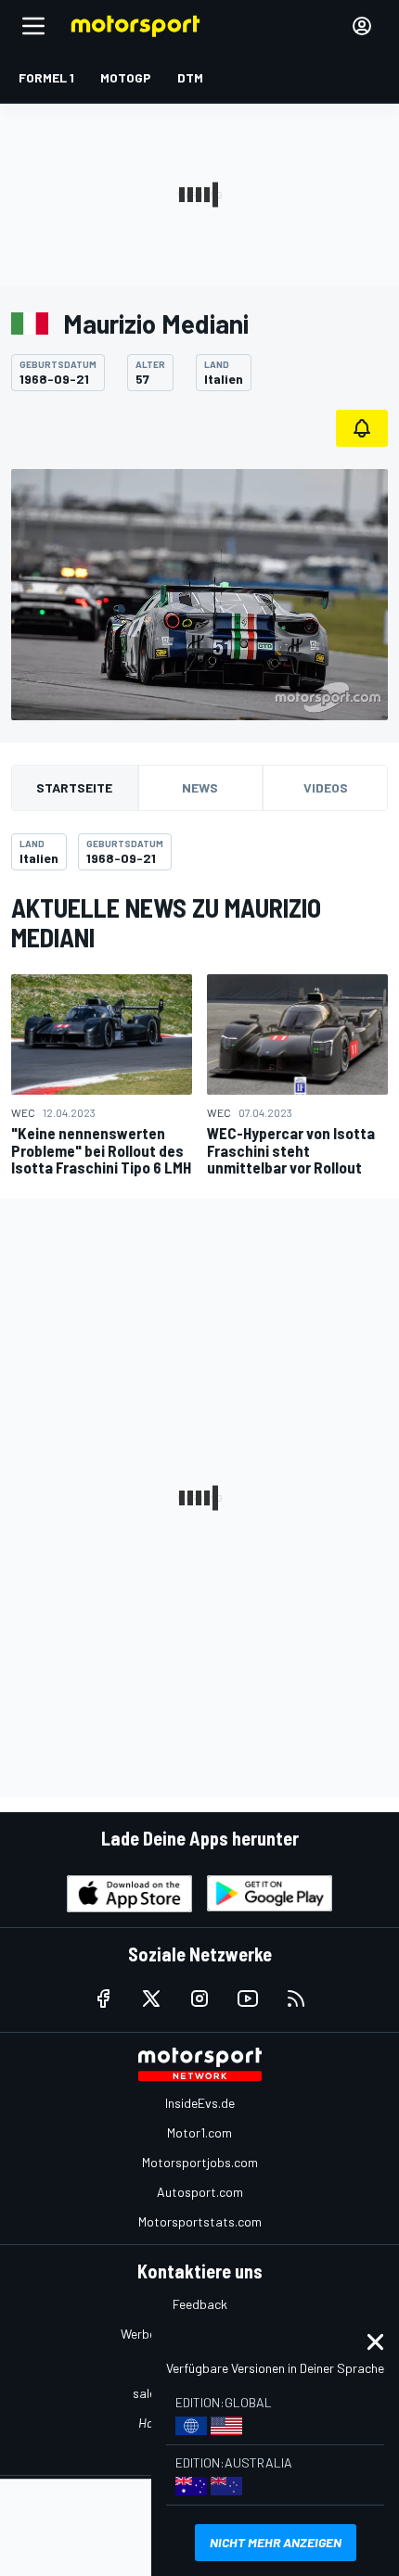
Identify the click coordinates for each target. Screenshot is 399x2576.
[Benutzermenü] (362, 26)
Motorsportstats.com (200, 2221)
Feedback (200, 2304)
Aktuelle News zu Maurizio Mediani (166, 922)
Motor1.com (199, 2132)
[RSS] (296, 1999)
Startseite (74, 787)
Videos (326, 787)
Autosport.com (200, 2192)
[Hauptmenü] (33, 26)
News (200, 787)
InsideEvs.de (200, 2103)
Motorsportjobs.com (200, 2162)
